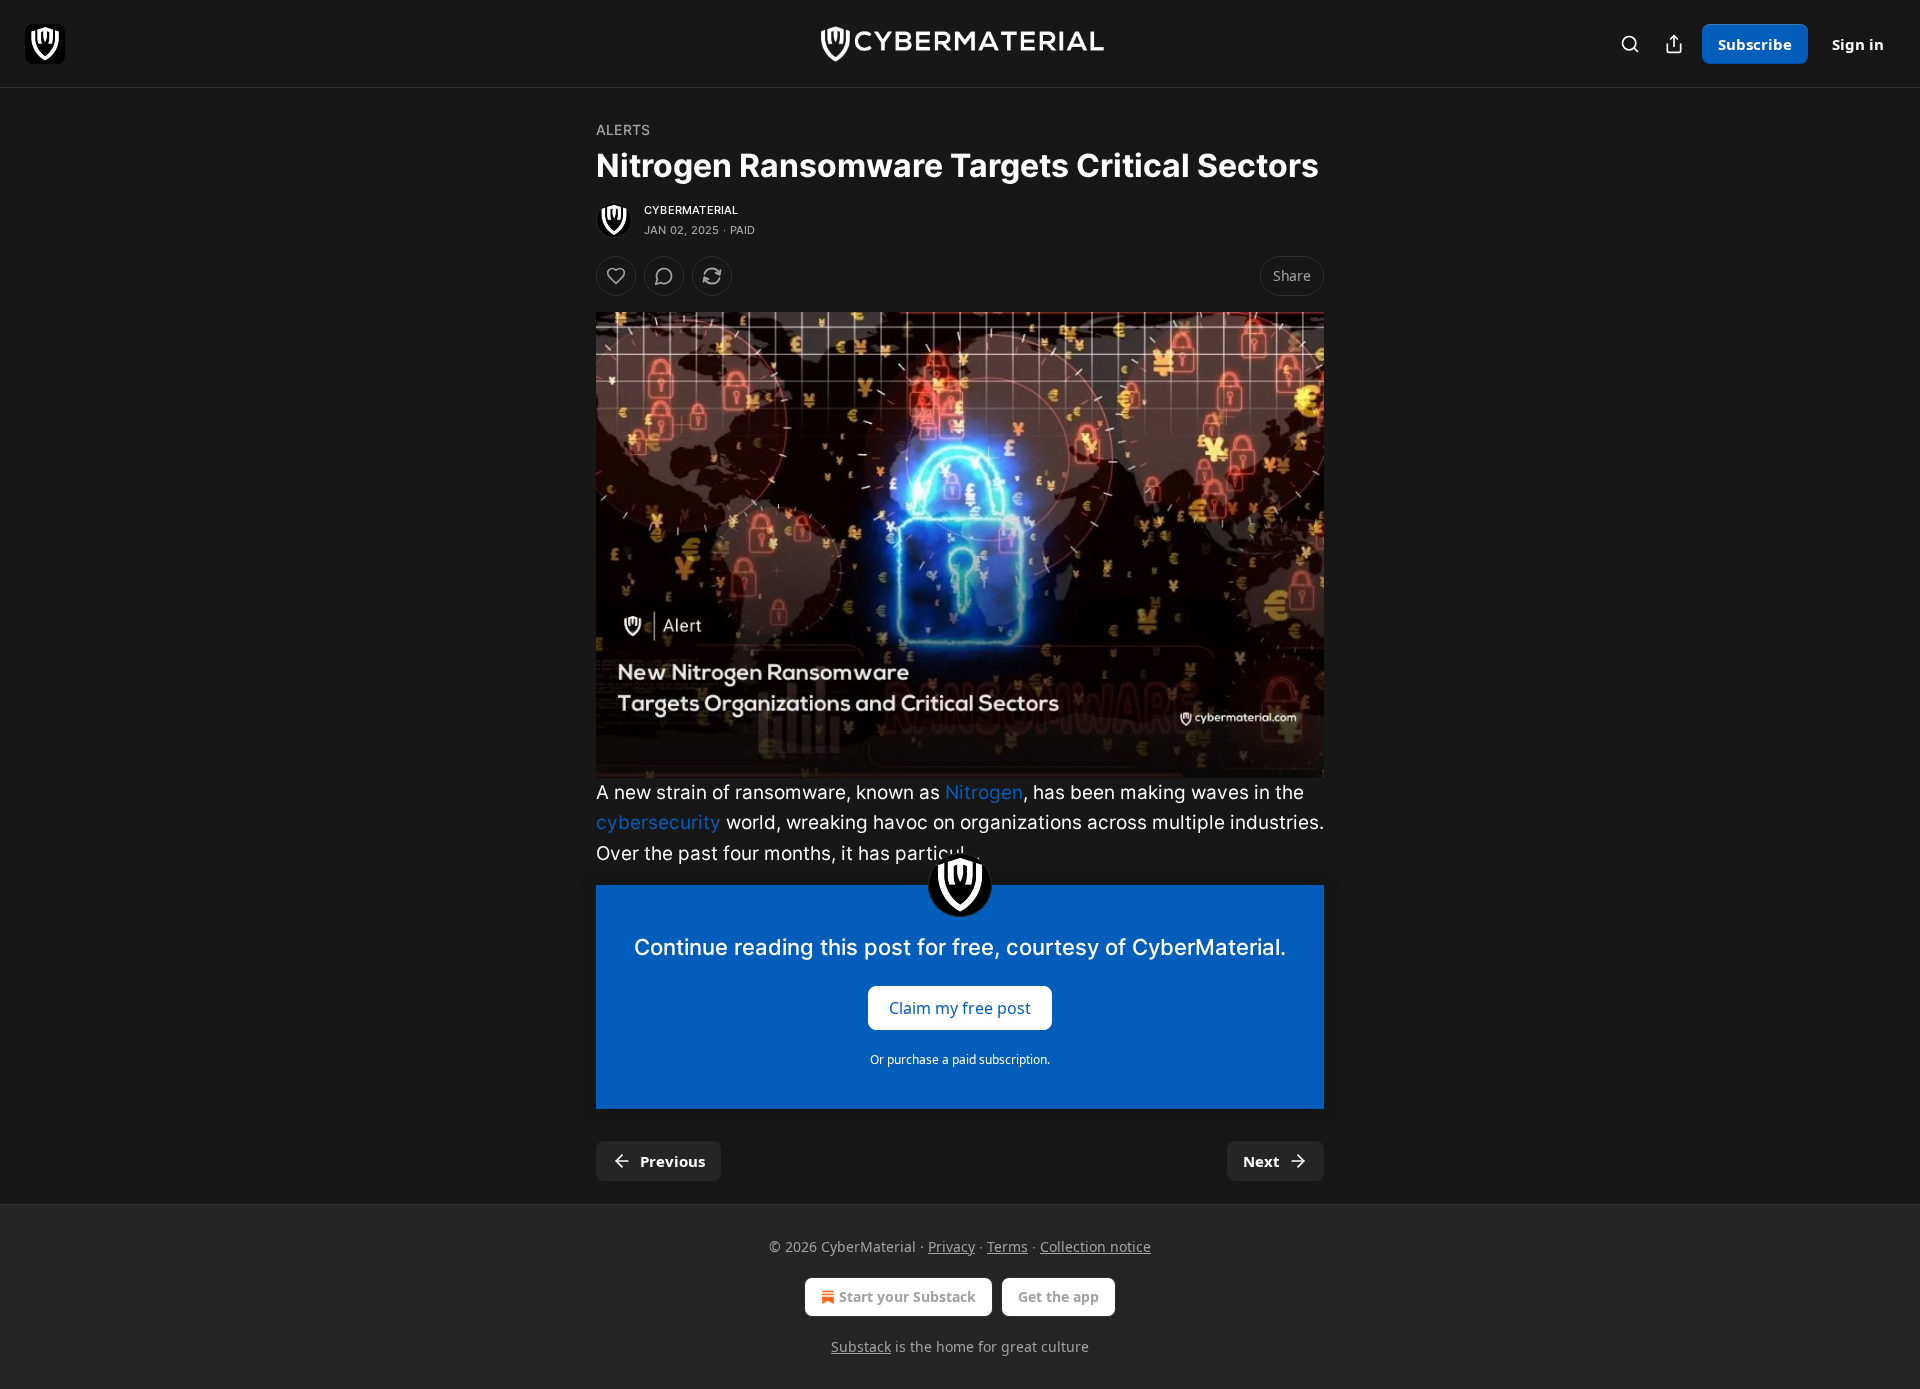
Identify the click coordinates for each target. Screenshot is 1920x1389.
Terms (1007, 1246)
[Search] (1630, 44)
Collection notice (1095, 1246)
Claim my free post (960, 1008)
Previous (672, 1161)
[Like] (616, 276)
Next (1261, 1161)
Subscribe (1755, 44)
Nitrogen (984, 792)
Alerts (623, 129)
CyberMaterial (691, 210)
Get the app (1058, 1296)
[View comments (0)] (664, 276)
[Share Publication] (1674, 44)
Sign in (1858, 44)
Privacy (951, 1246)
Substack (861, 1346)
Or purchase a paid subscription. (960, 1059)
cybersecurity (658, 822)
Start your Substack (907, 1296)
